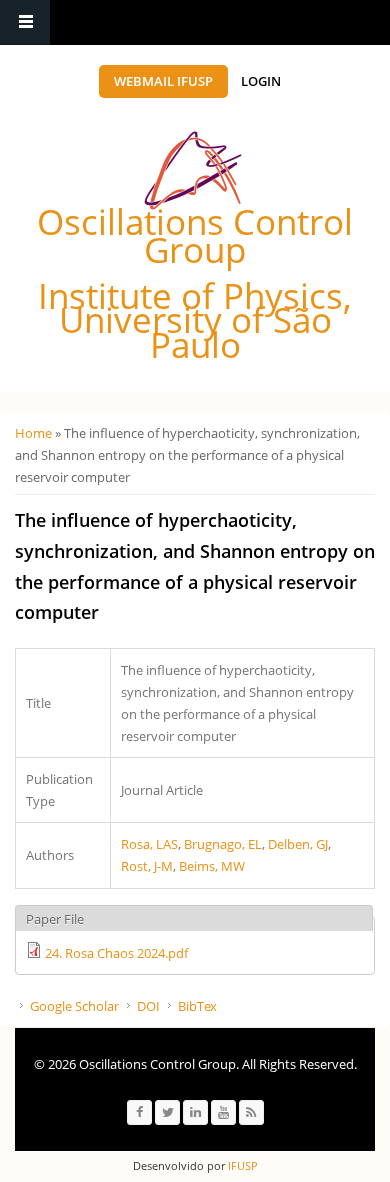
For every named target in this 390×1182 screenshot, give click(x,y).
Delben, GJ (298, 844)
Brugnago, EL (223, 844)
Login (261, 81)
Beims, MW (212, 866)
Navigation (25, 22)
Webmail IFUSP (163, 81)
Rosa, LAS (149, 844)
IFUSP (241, 1165)
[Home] (193, 170)
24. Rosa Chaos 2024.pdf (116, 953)
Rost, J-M (147, 866)
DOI (148, 1006)
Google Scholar (74, 1006)
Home (33, 433)
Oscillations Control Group (195, 235)
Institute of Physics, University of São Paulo (195, 320)
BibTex (197, 1006)
